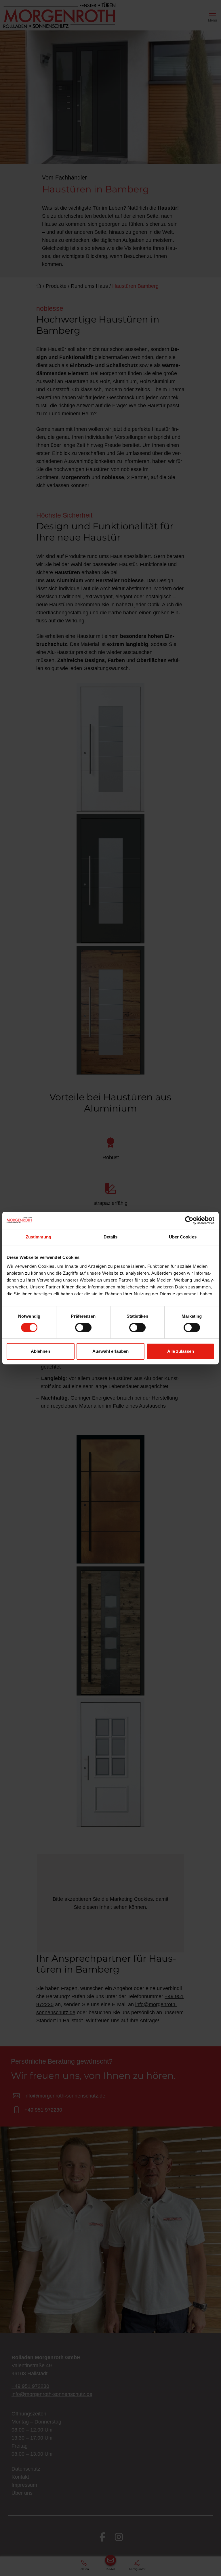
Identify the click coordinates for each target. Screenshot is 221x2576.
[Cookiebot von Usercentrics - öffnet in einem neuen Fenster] (189, 1220)
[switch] (83, 1327)
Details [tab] (111, 1237)
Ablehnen (40, 1351)
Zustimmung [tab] (38, 1237)
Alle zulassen (181, 1351)
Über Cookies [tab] (183, 1237)
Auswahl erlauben (110, 1351)
